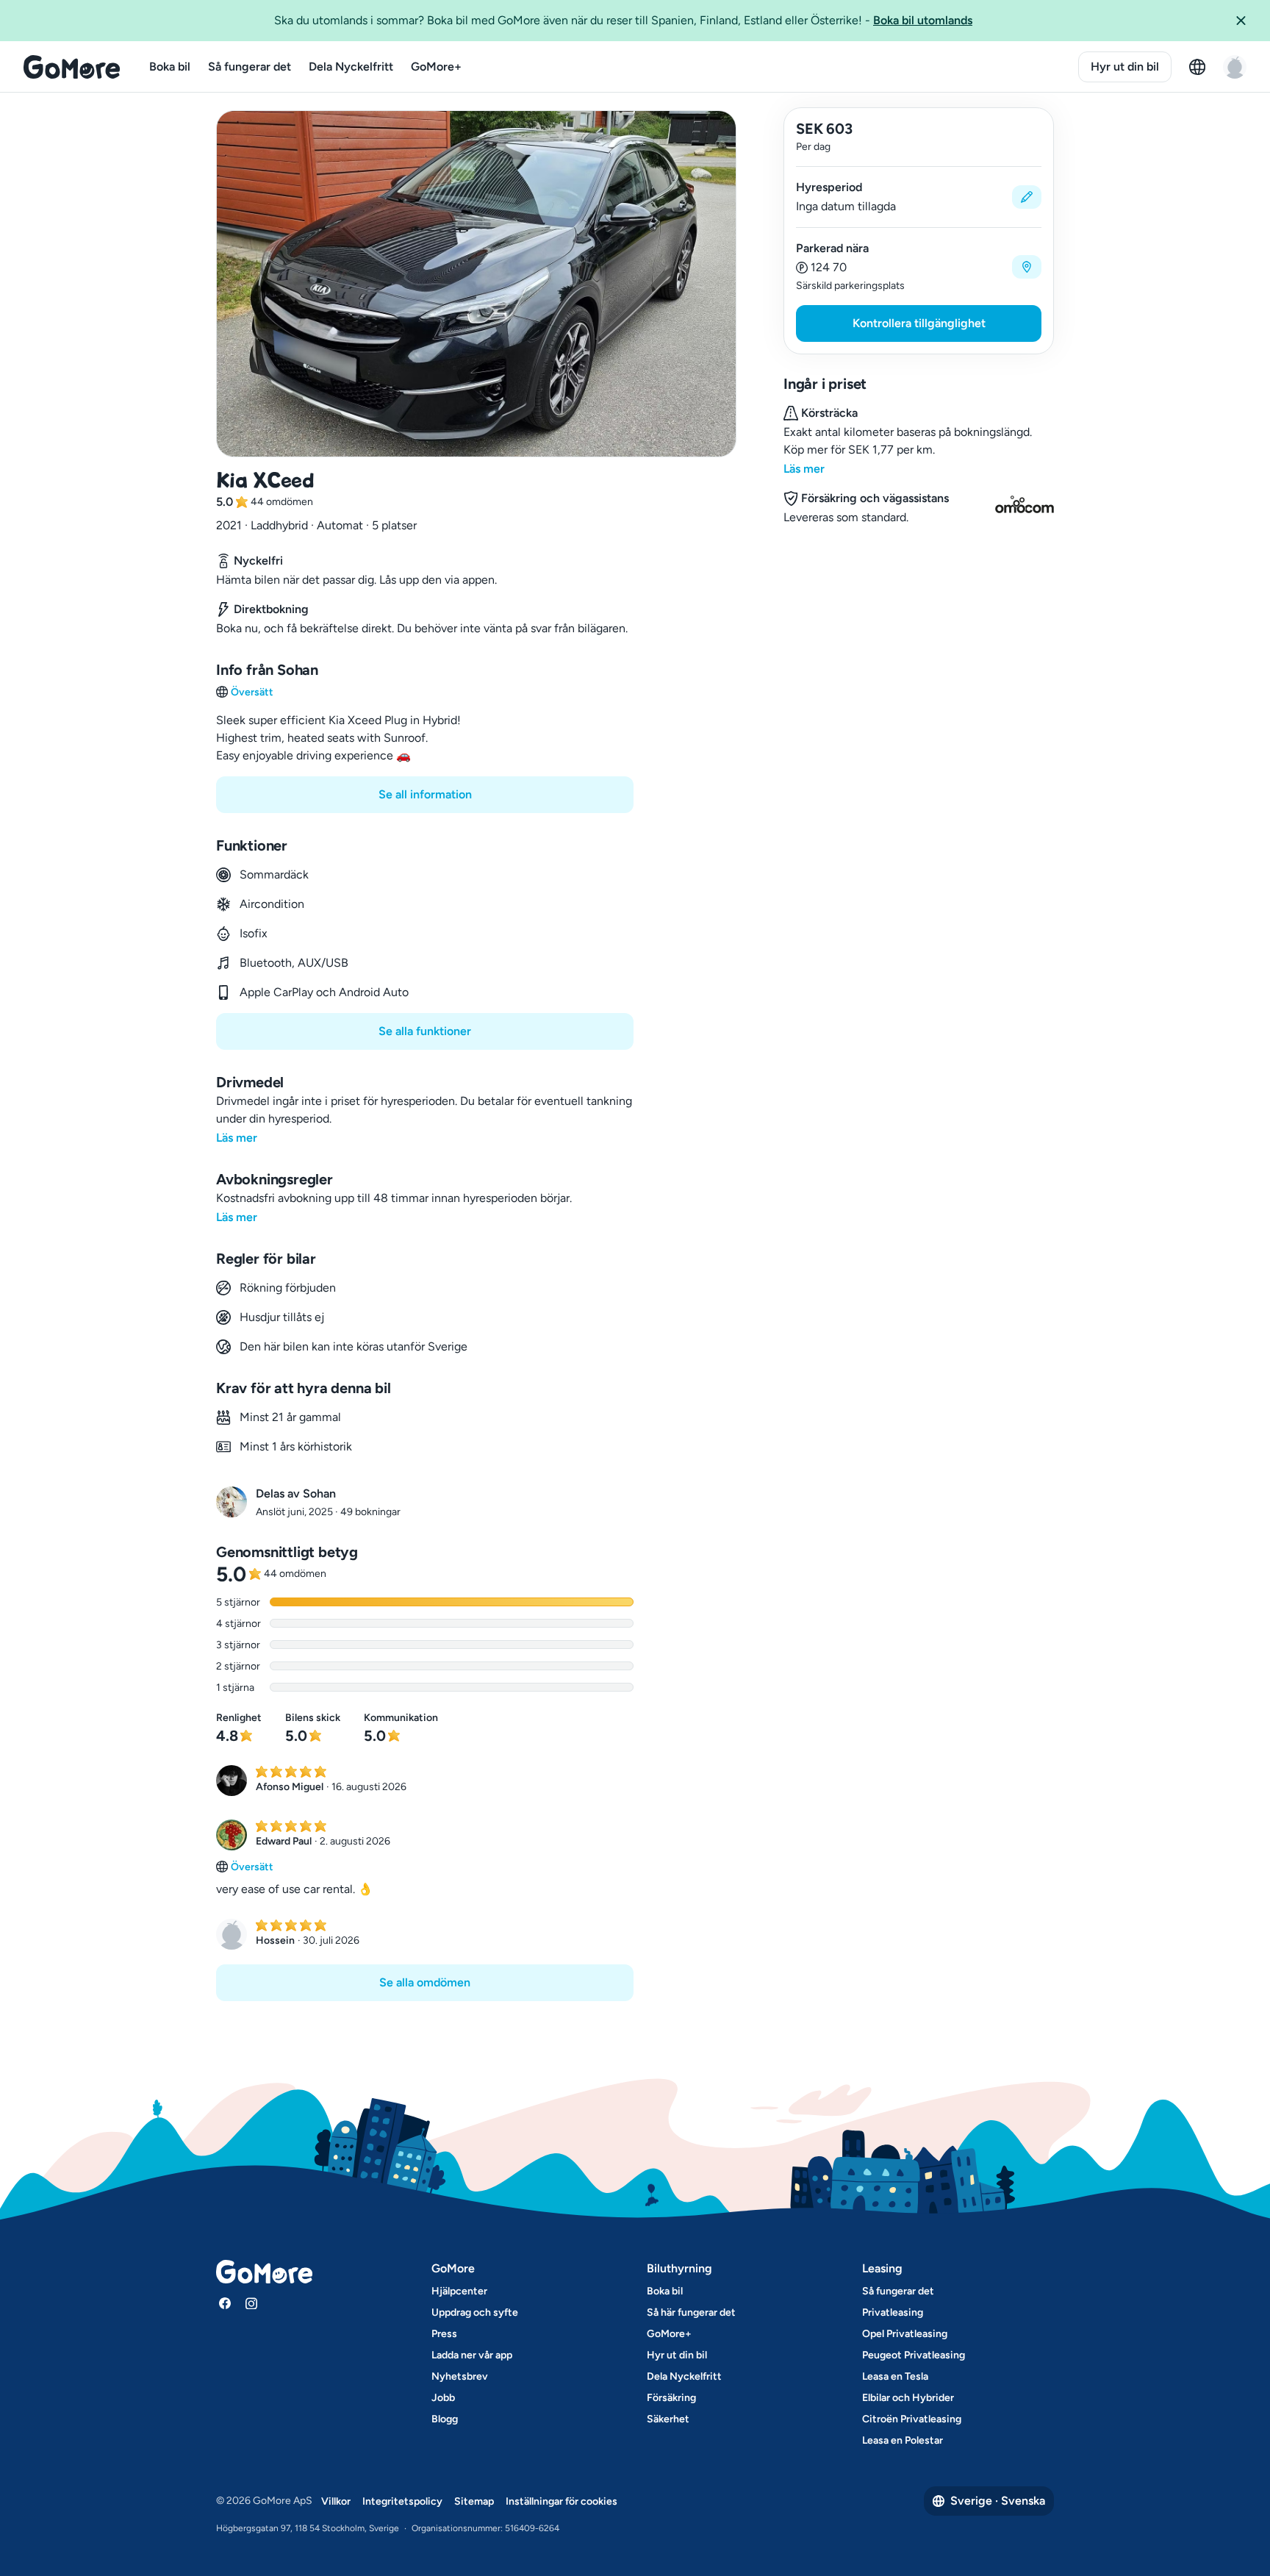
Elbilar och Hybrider (908, 2398)
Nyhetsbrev (460, 2376)
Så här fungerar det (691, 2312)
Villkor (336, 2501)
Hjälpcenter (459, 2291)
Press (444, 2334)
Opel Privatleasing (905, 2334)
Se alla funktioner (425, 1031)
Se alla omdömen (425, 1982)
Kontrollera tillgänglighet (919, 323)
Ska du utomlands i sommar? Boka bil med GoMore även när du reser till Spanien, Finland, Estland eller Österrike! (623, 20)
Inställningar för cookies (562, 2501)
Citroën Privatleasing (912, 2419)
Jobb (443, 2398)
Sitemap (474, 2501)
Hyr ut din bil (1125, 67)
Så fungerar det (250, 67)
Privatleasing (893, 2312)
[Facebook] (225, 2303)
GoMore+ (436, 67)
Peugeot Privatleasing (914, 2355)
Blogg (445, 2419)
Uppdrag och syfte (475, 2312)
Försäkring (671, 2398)
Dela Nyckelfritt (351, 67)
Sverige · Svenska (998, 2501)
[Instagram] (251, 2303)
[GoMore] (72, 67)
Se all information (425, 794)
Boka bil (170, 67)
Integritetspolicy (402, 2501)
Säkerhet (668, 2419)
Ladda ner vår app (472, 2355)
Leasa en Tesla (895, 2376)
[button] (1246, 21)
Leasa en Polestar (903, 2440)
